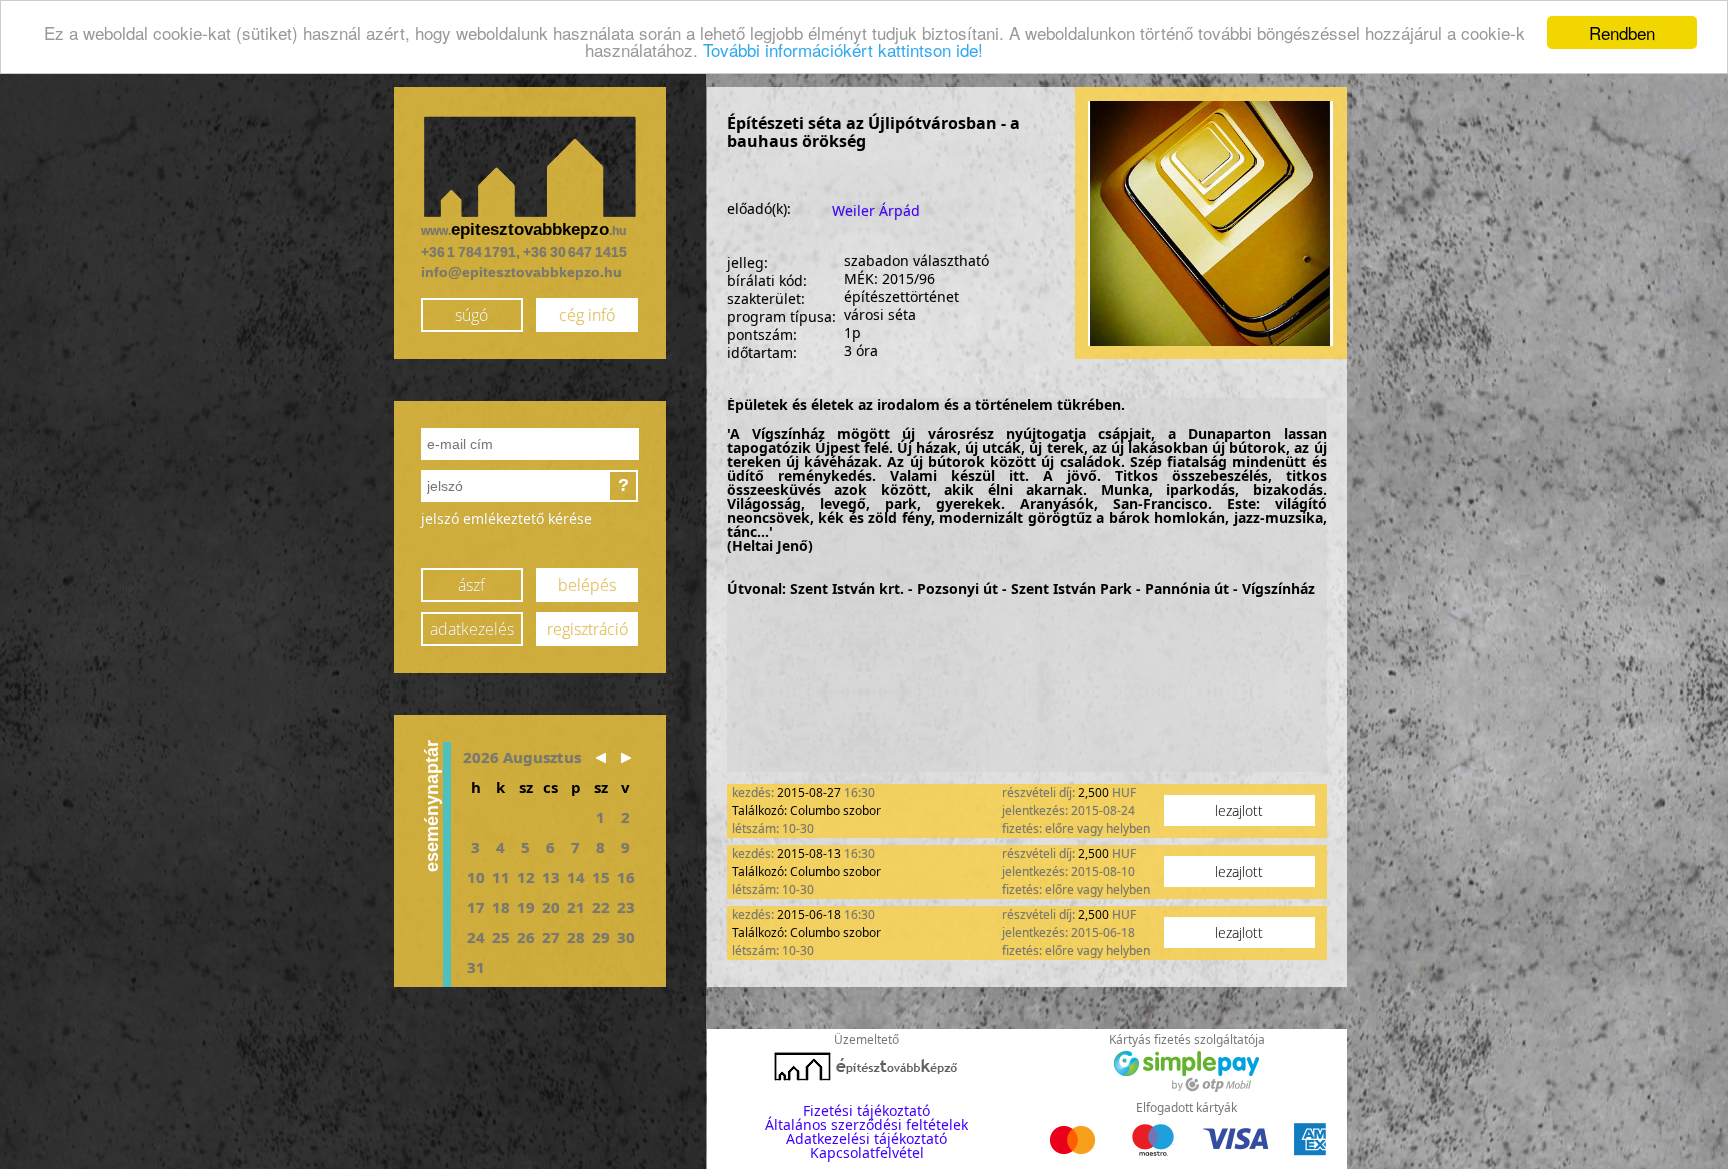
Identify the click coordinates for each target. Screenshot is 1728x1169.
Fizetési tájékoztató (866, 1110)
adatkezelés (472, 629)
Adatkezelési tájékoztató (866, 1138)
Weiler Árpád (876, 210)
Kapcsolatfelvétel (867, 1152)
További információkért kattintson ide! (843, 50)
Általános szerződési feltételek (866, 1124)
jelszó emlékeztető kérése (506, 518)
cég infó (587, 315)
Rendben (1622, 32)
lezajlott (1239, 810)
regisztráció (587, 629)
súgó (471, 315)
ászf (471, 585)
